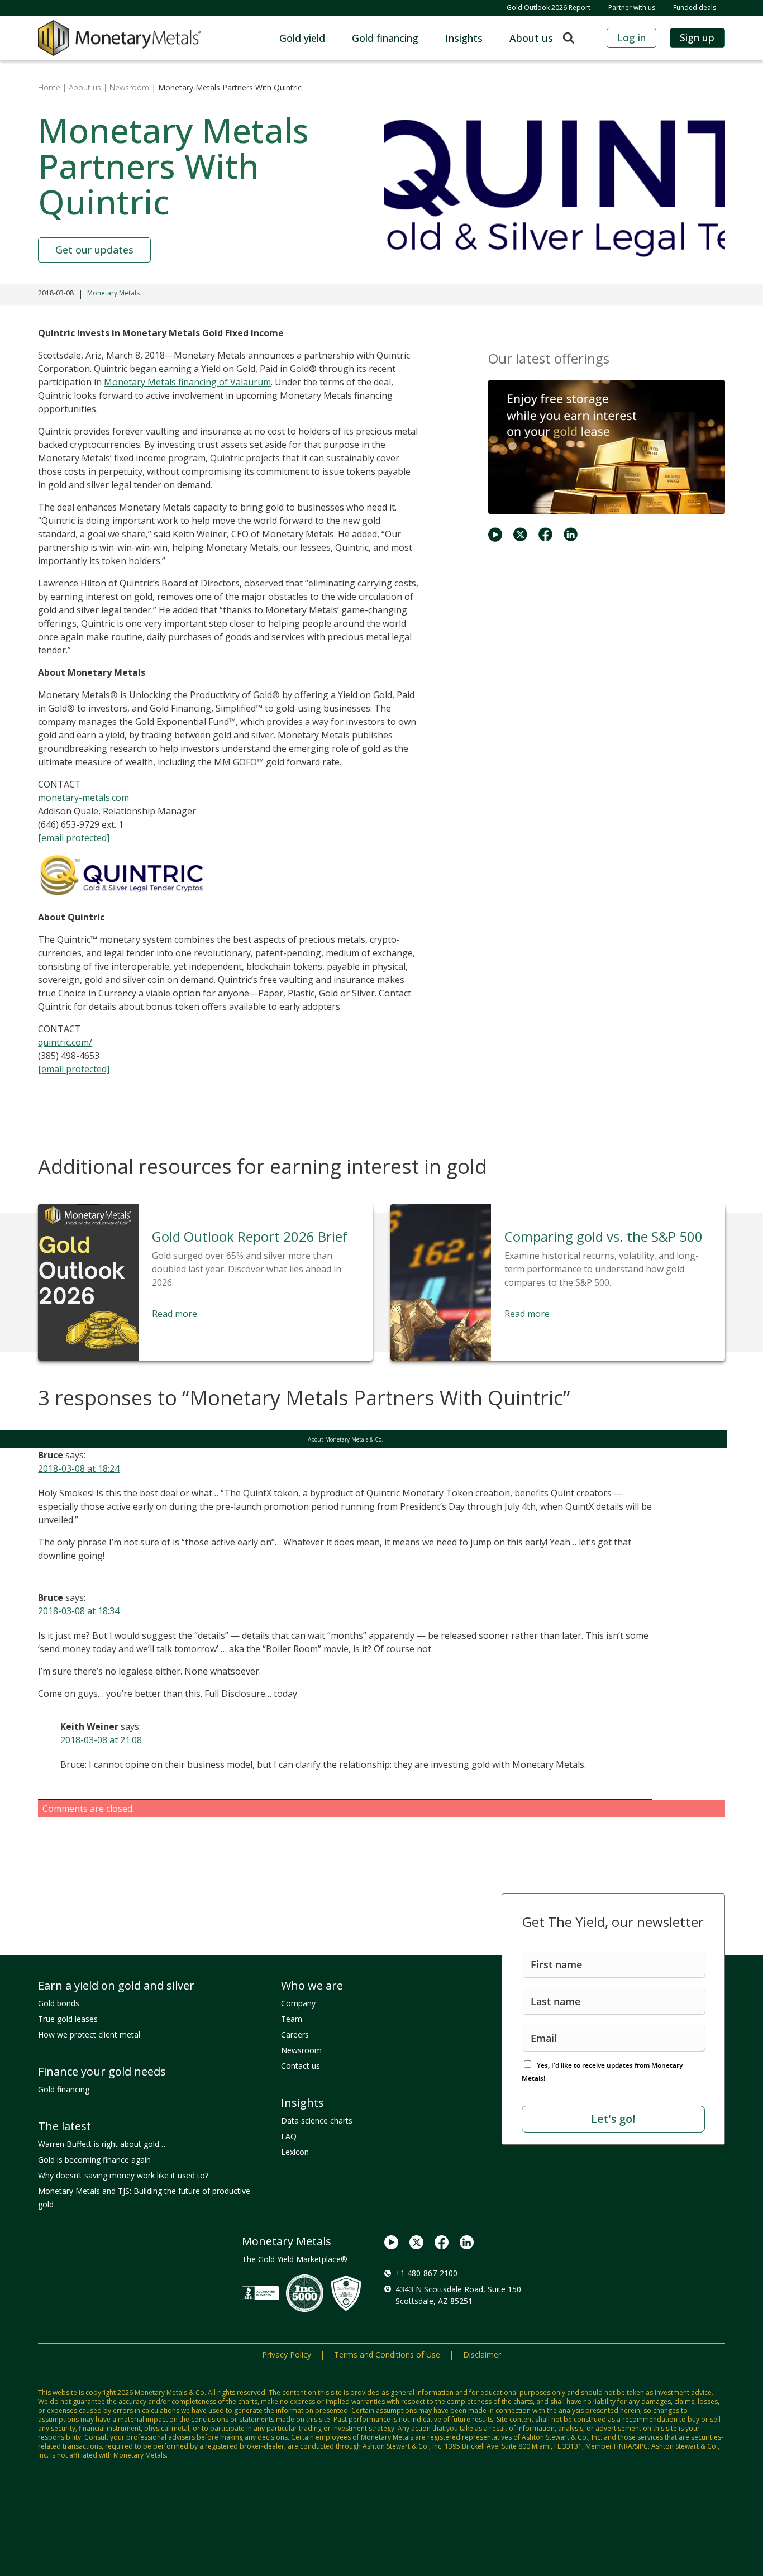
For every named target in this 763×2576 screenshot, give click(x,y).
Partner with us (632, 8)
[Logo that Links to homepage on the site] (119, 38)
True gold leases (68, 2019)
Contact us (301, 2066)
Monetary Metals (113, 293)
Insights (464, 38)
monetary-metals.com (84, 798)
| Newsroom (126, 87)
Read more (175, 1314)
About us (531, 38)
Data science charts (317, 2121)
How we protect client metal (89, 2034)
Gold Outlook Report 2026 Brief (250, 1236)
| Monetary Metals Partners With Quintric (225, 87)
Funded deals (695, 8)
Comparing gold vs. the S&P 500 (604, 1236)
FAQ (289, 2136)
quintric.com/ (65, 1042)
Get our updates (94, 250)
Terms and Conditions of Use (387, 2355)
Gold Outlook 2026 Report (549, 8)
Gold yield (302, 38)
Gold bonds (59, 2003)
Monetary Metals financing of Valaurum (187, 382)
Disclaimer (482, 2355)
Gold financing (385, 38)
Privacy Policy (287, 2355)
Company (298, 2003)
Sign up (697, 37)
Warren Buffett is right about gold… (102, 2144)
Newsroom (301, 2050)
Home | (52, 87)
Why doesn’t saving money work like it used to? (123, 2175)
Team (292, 2019)
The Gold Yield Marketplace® (295, 2259)
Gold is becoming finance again (94, 2160)
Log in (631, 37)
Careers (295, 2034)
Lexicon (295, 2152)
